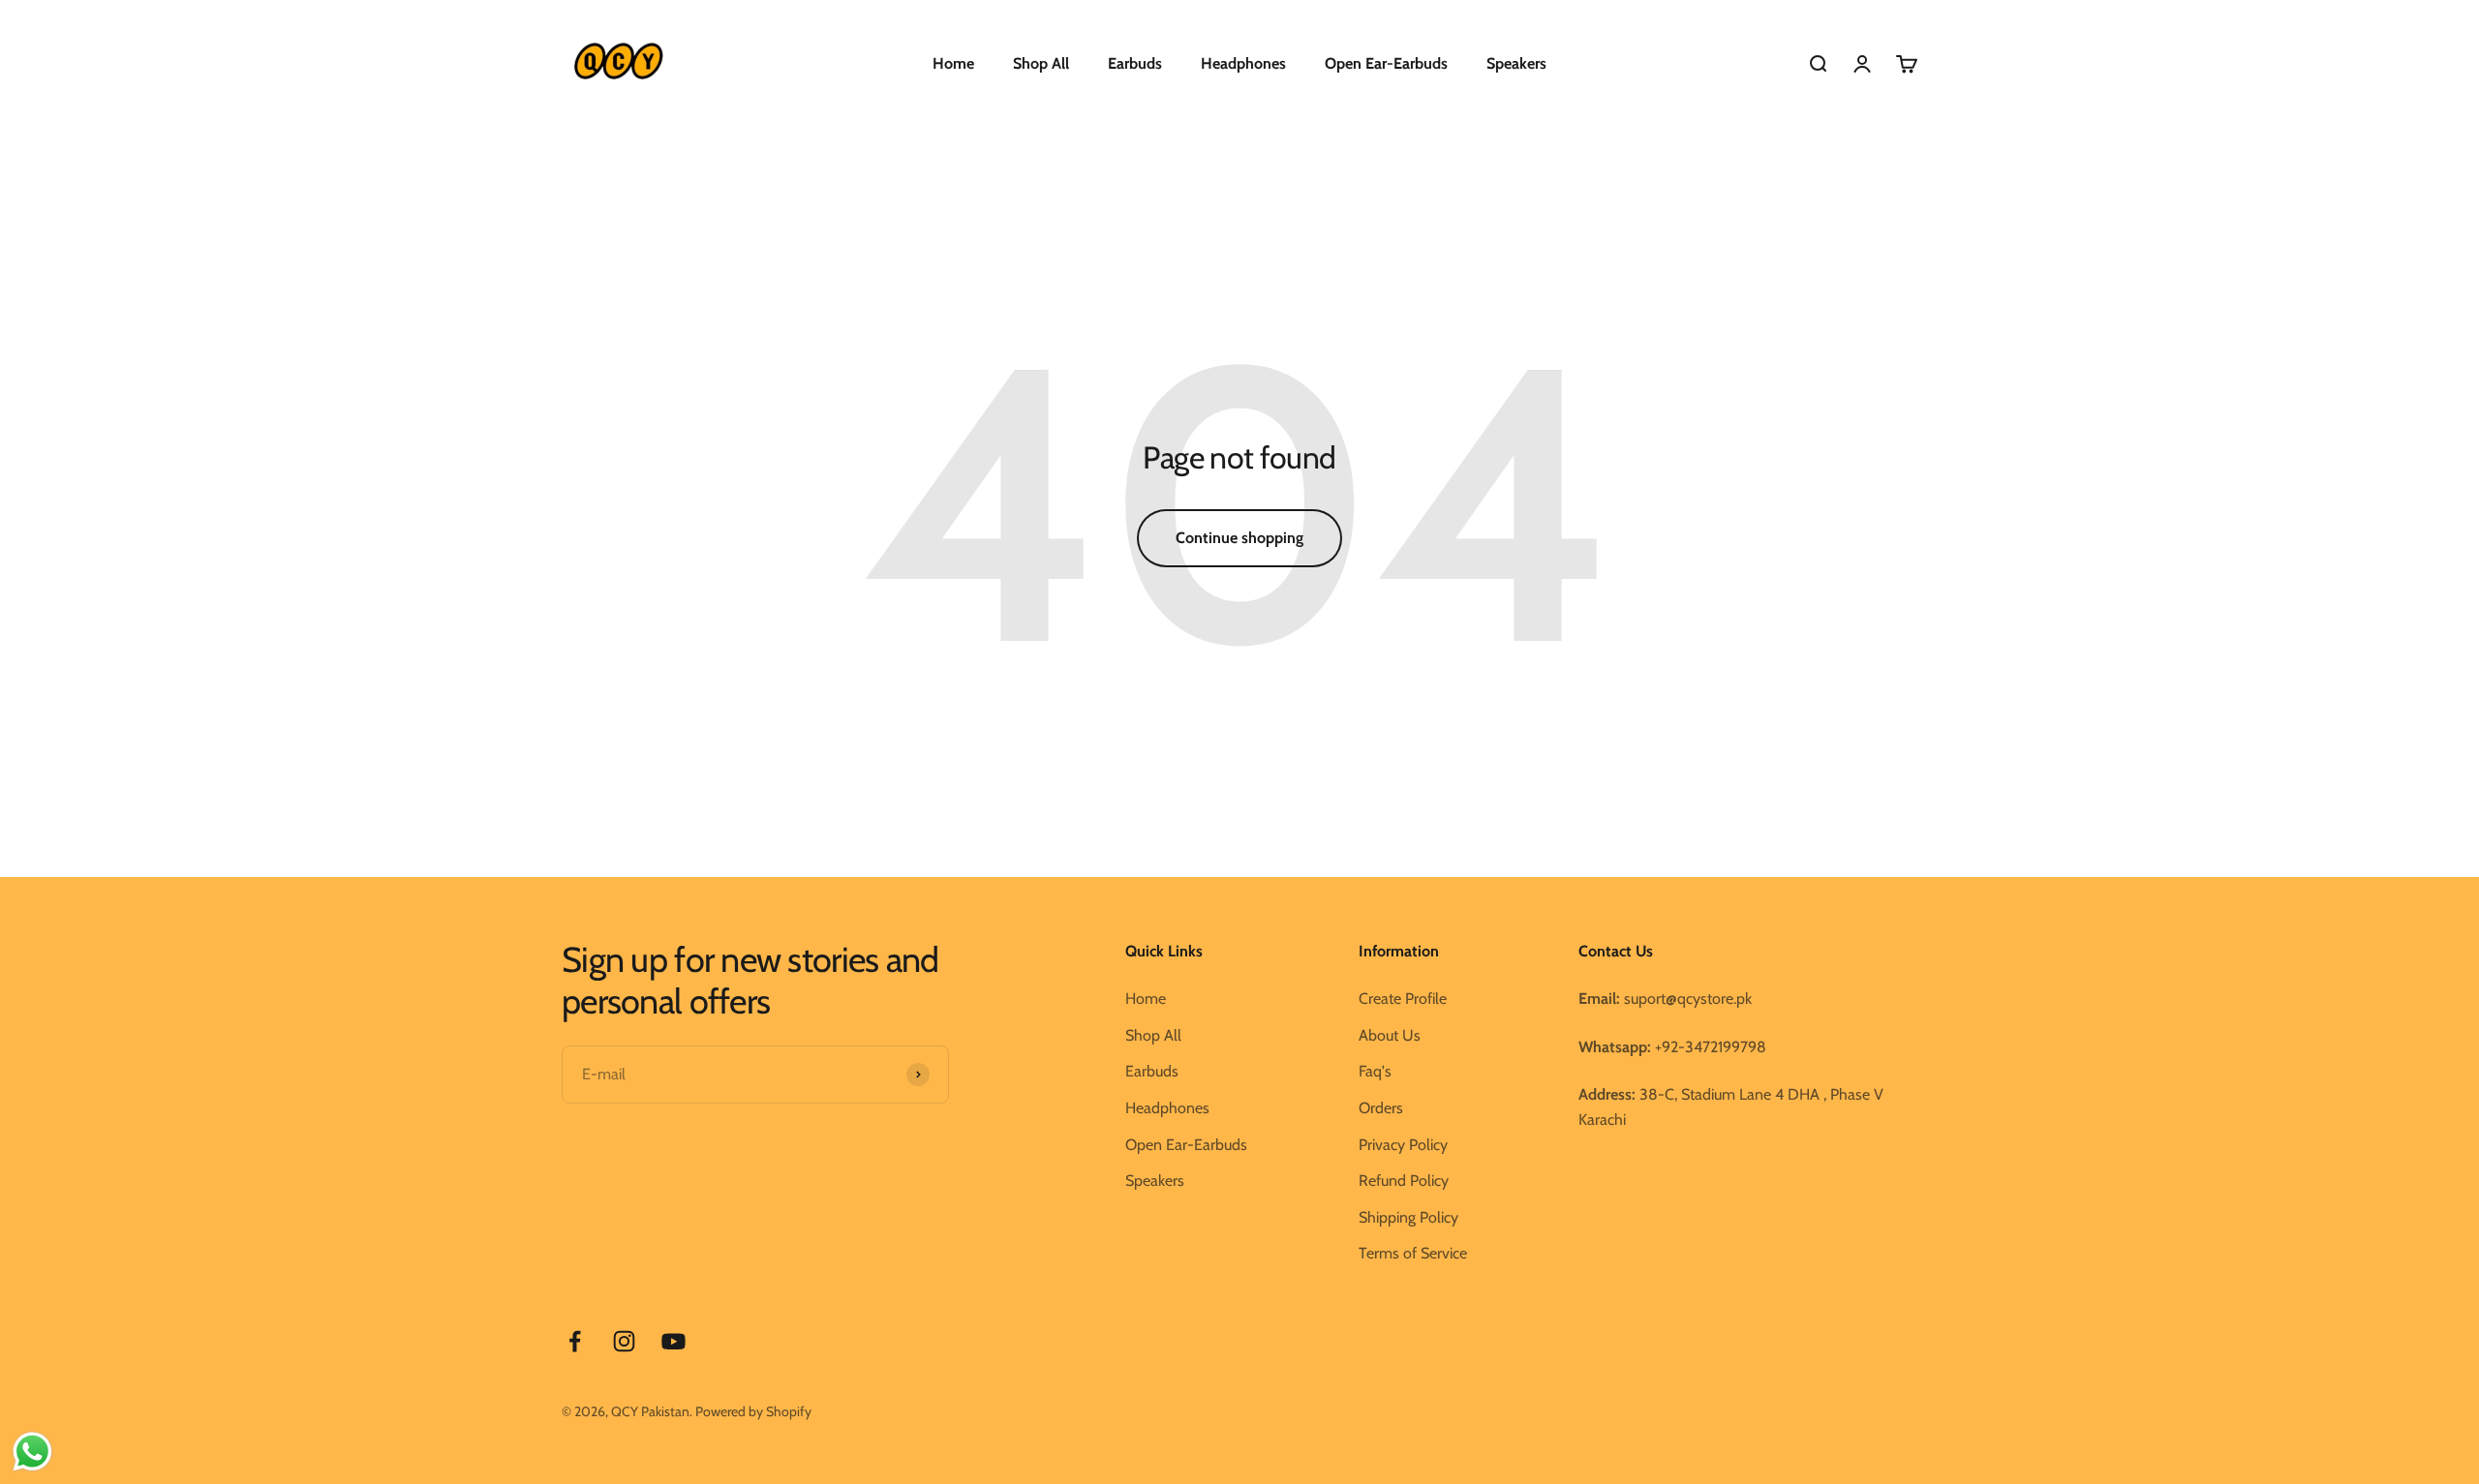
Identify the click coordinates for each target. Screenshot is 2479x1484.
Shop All (1041, 63)
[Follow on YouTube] (673, 1341)
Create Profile (1403, 999)
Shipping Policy (1408, 1217)
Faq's (1375, 1071)
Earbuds (1135, 63)
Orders (1381, 1108)
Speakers (1516, 63)
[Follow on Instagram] (624, 1341)
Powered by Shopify (753, 1411)
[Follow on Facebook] (575, 1341)
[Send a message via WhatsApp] (32, 1452)
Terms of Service (1413, 1253)
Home (953, 63)
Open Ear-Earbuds (1386, 63)
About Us (1390, 1035)
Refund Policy (1404, 1181)
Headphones (1243, 63)
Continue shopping (1239, 538)
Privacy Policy (1403, 1145)
